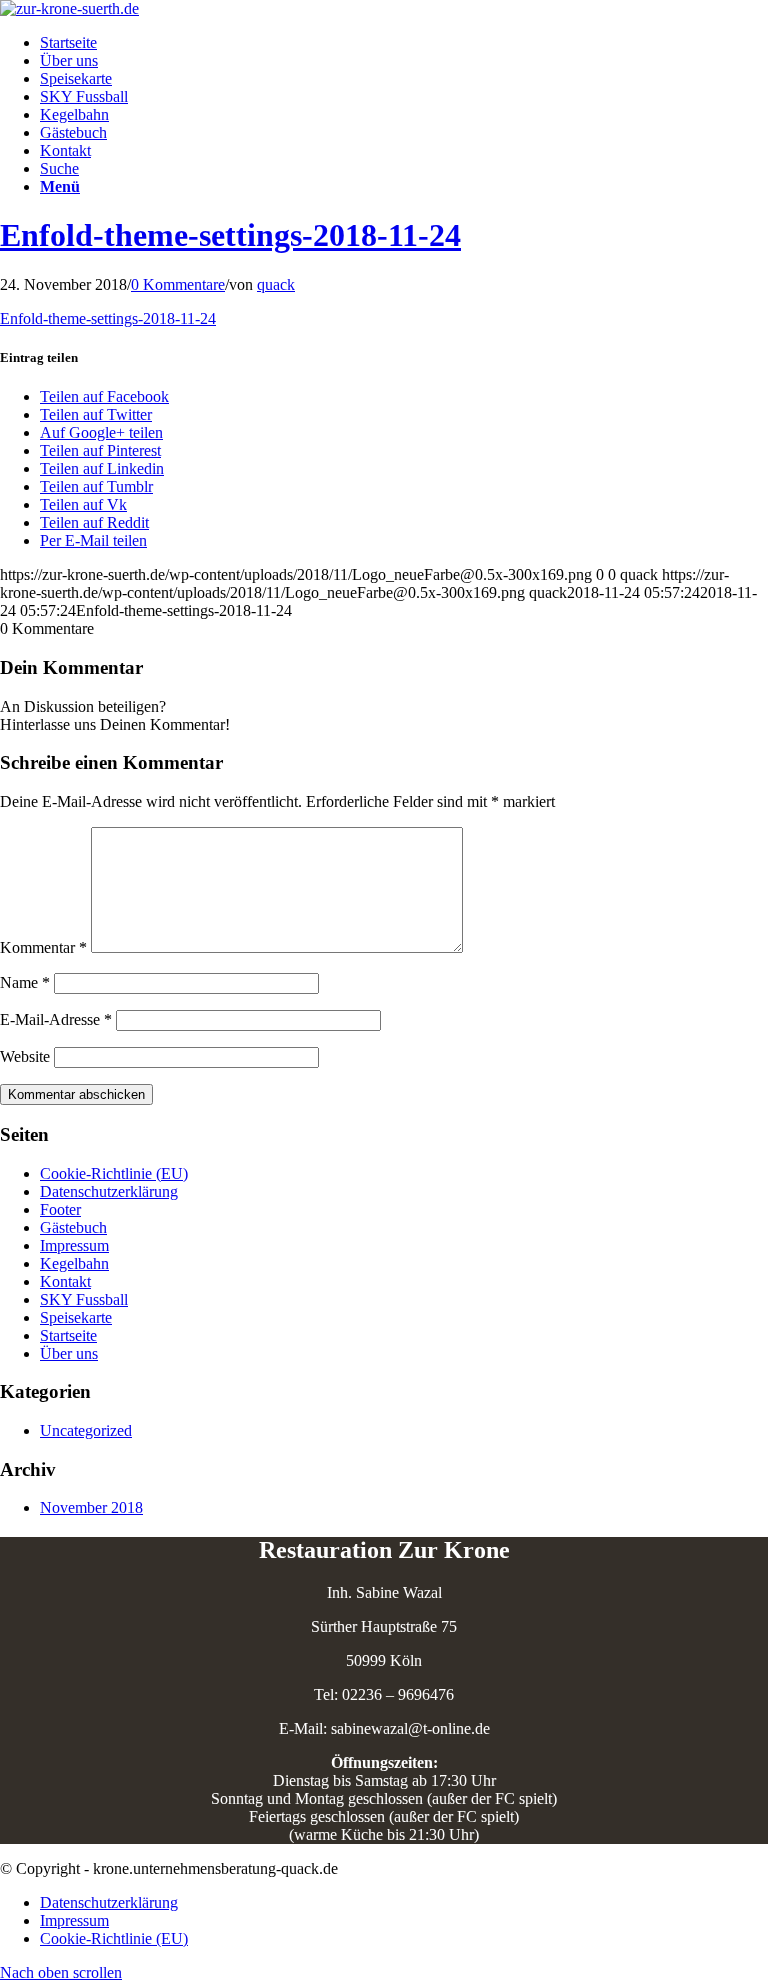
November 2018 (91, 1507)
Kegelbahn (74, 1263)
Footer (60, 1209)
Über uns (69, 1353)
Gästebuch (73, 1227)
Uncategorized (86, 1430)
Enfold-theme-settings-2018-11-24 (230, 235)
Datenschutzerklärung (109, 1191)
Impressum (74, 1245)
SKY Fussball (84, 1299)
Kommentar (43, 947)
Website (25, 1056)
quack (276, 284)
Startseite (68, 1335)
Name (25, 982)
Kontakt (65, 1281)
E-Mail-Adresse (56, 1019)
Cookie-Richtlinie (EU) (114, 1173)
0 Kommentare (178, 284)
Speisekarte (76, 1317)
